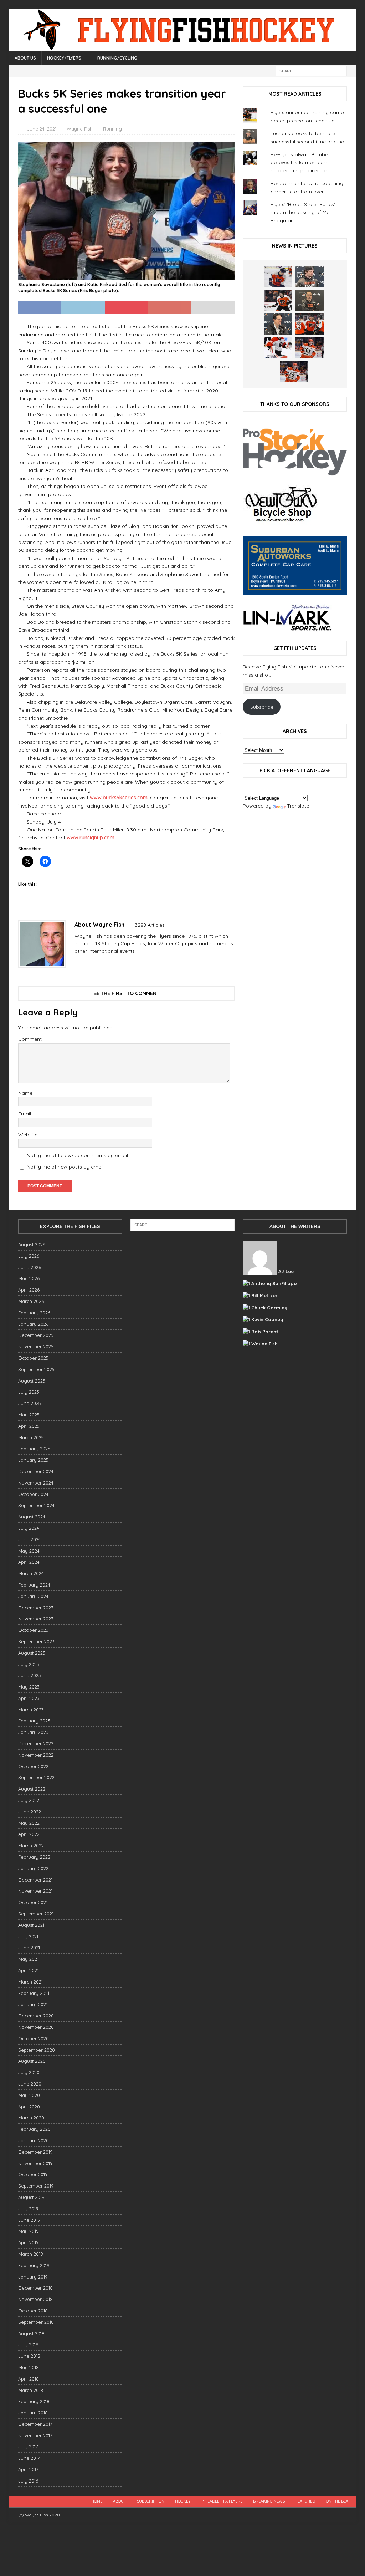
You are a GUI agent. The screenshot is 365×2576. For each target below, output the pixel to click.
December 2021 (35, 1880)
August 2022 (32, 1789)
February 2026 (34, 1313)
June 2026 (30, 1267)
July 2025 (29, 1392)
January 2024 (33, 1596)
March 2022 (31, 1846)
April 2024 (29, 1562)
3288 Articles (150, 925)
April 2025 (29, 1426)
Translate (298, 806)
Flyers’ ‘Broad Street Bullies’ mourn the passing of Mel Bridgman (303, 212)
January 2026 (33, 1324)
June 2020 (30, 2084)
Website (28, 1135)
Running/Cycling (117, 58)
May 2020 (29, 2095)
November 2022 (36, 1755)
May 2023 (29, 1687)
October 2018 (33, 2311)
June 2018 (29, 2356)
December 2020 (36, 2016)
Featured (305, 2501)
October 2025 (33, 1358)
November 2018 (35, 2299)
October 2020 (34, 2038)
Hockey (183, 2501)
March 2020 (31, 2118)
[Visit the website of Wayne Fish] (77, 963)
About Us (25, 58)
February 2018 (34, 2401)
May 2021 (28, 1959)
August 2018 (31, 2333)
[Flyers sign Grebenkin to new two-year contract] (278, 276)
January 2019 (33, 2277)
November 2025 (36, 1346)
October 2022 (33, 1766)
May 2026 (29, 1278)
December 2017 (35, 2424)
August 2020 (32, 2061)
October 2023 (33, 1630)
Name (25, 1093)
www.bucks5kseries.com (119, 798)
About (120, 2501)
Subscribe (262, 707)
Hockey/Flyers (64, 58)
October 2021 (33, 1902)
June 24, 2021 (42, 129)
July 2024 (29, 1528)
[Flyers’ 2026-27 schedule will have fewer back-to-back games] (310, 300)
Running (112, 129)
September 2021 (36, 1914)
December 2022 (36, 1743)
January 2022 (33, 1868)
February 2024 (34, 1585)
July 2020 (29, 2072)
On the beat (338, 2501)
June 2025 (30, 1403)
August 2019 (31, 2197)
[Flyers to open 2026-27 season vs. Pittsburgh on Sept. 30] (278, 347)
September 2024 (36, 1505)
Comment (30, 1039)
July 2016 (28, 2481)
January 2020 (34, 2140)
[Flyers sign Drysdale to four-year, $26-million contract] (278, 300)
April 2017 (28, 2469)
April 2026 (29, 1290)
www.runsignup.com (91, 838)
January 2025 (33, 1460)
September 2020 (37, 2050)
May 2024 (29, 1551)
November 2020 (36, 2027)
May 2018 (29, 2367)
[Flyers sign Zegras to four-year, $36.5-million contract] (310, 324)
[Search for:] (311, 71)
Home (97, 2501)
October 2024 (33, 1494)
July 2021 (28, 1936)
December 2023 (36, 1608)
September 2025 (36, 1369)
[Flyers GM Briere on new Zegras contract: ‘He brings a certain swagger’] (278, 324)
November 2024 (36, 1483)
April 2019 (29, 2242)
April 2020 (29, 2107)
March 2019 (31, 2254)
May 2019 (29, 2231)
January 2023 (33, 1732)
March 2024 (31, 1573)
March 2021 (30, 1982)
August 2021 (31, 1925)
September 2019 (36, 2186)
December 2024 (36, 1471)
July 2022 (29, 1800)
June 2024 (30, 1539)
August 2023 (32, 1653)
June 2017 (29, 2458)
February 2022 (34, 1857)
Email (25, 1114)
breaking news (269, 2501)
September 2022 (36, 1777)
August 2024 (32, 1517)
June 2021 (29, 1948)
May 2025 (29, 1415)
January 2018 (33, 2413)
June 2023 (30, 1675)
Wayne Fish (80, 129)
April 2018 (29, 2379)
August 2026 (32, 1244)
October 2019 (33, 2174)
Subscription (151, 2501)
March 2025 (31, 1437)
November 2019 (35, 2163)
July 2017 (28, 2447)
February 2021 (34, 1993)
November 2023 (36, 1619)
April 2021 (28, 1970)
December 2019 (35, 2152)
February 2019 (34, 2265)
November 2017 (35, 2435)
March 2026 (31, 1301)
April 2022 (29, 1834)
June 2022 (30, 1812)
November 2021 (35, 1891)
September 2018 (36, 2322)
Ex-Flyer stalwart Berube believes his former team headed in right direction (299, 162)
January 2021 (33, 2004)
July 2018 (28, 2345)
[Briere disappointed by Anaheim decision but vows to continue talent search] (310, 347)
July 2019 (28, 2209)
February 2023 (34, 1721)
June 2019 (29, 2220)
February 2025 (34, 1449)
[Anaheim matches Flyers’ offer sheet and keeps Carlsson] (294, 371)
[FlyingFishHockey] (183, 47)
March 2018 (31, 2390)
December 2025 (36, 1335)
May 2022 (29, 1823)
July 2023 (29, 1664)
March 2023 (31, 1710)
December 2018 (35, 2288)
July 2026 (29, 1256)
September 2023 (36, 1641)
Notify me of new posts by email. (66, 1167)
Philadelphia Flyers (222, 2501)
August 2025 (32, 1381)
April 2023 (29, 1698)
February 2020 (34, 2129)
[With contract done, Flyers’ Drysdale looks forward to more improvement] (310, 276)
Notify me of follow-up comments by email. (78, 1155)
